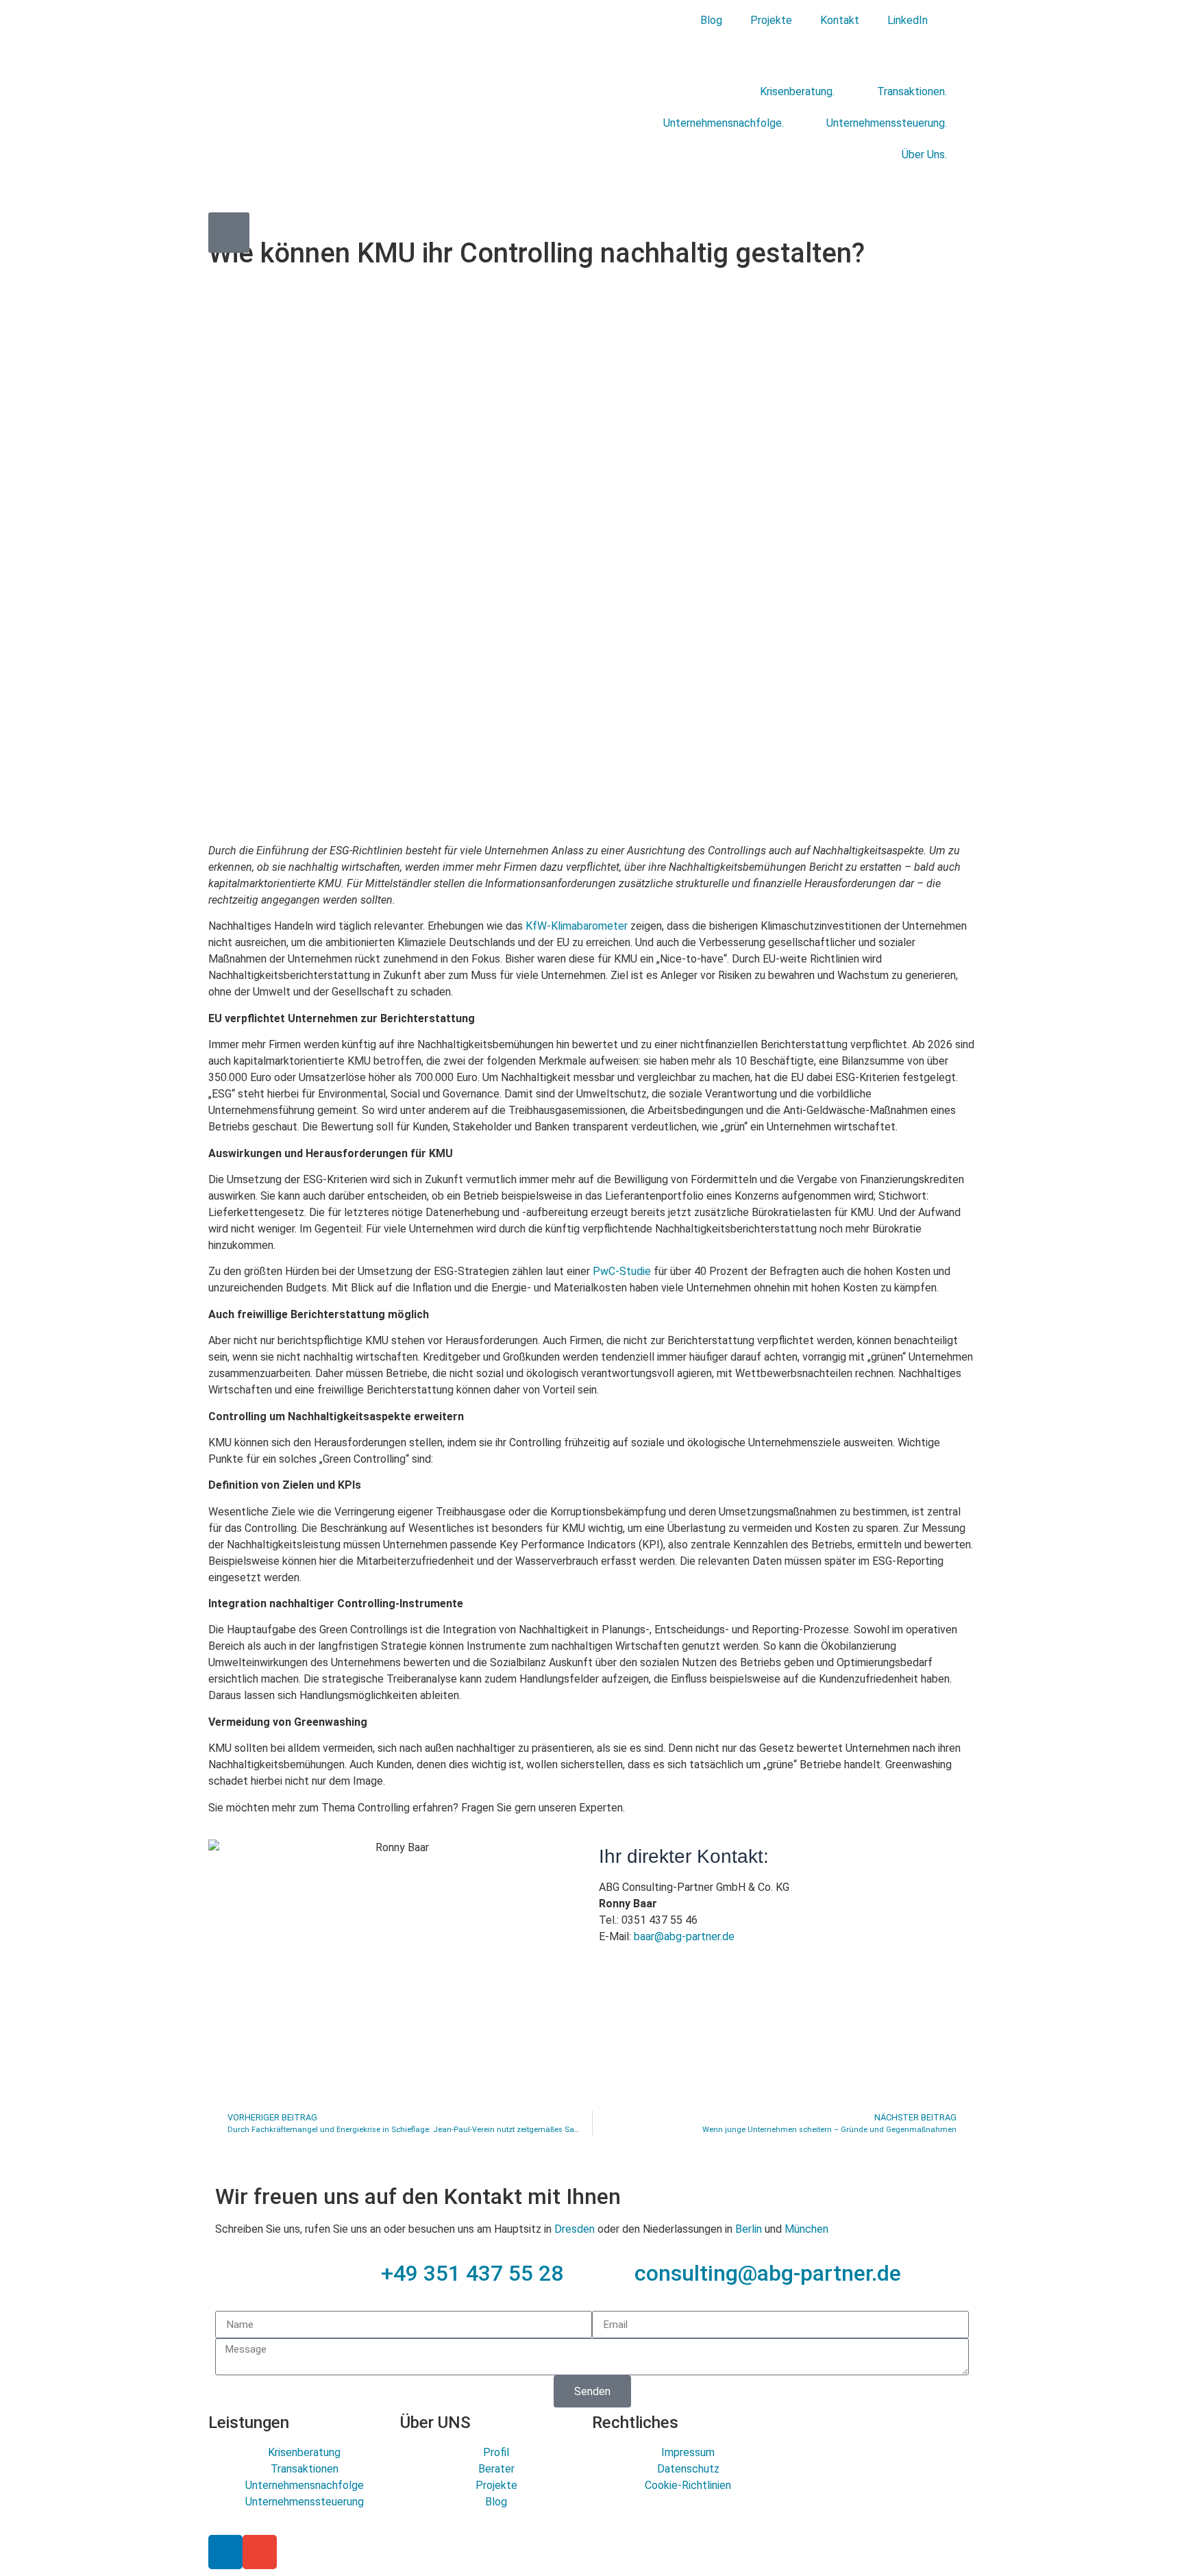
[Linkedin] (225, 2552)
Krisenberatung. (797, 91)
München (806, 2229)
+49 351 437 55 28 (472, 2273)
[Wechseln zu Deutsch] (957, 20)
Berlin (749, 2229)
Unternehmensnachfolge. (724, 123)
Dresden (575, 2229)
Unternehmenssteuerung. (887, 123)
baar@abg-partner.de (684, 1936)
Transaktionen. (912, 91)
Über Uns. (924, 154)
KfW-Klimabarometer (577, 926)
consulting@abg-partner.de (768, 2273)
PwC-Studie (622, 1271)
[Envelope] (260, 2552)
